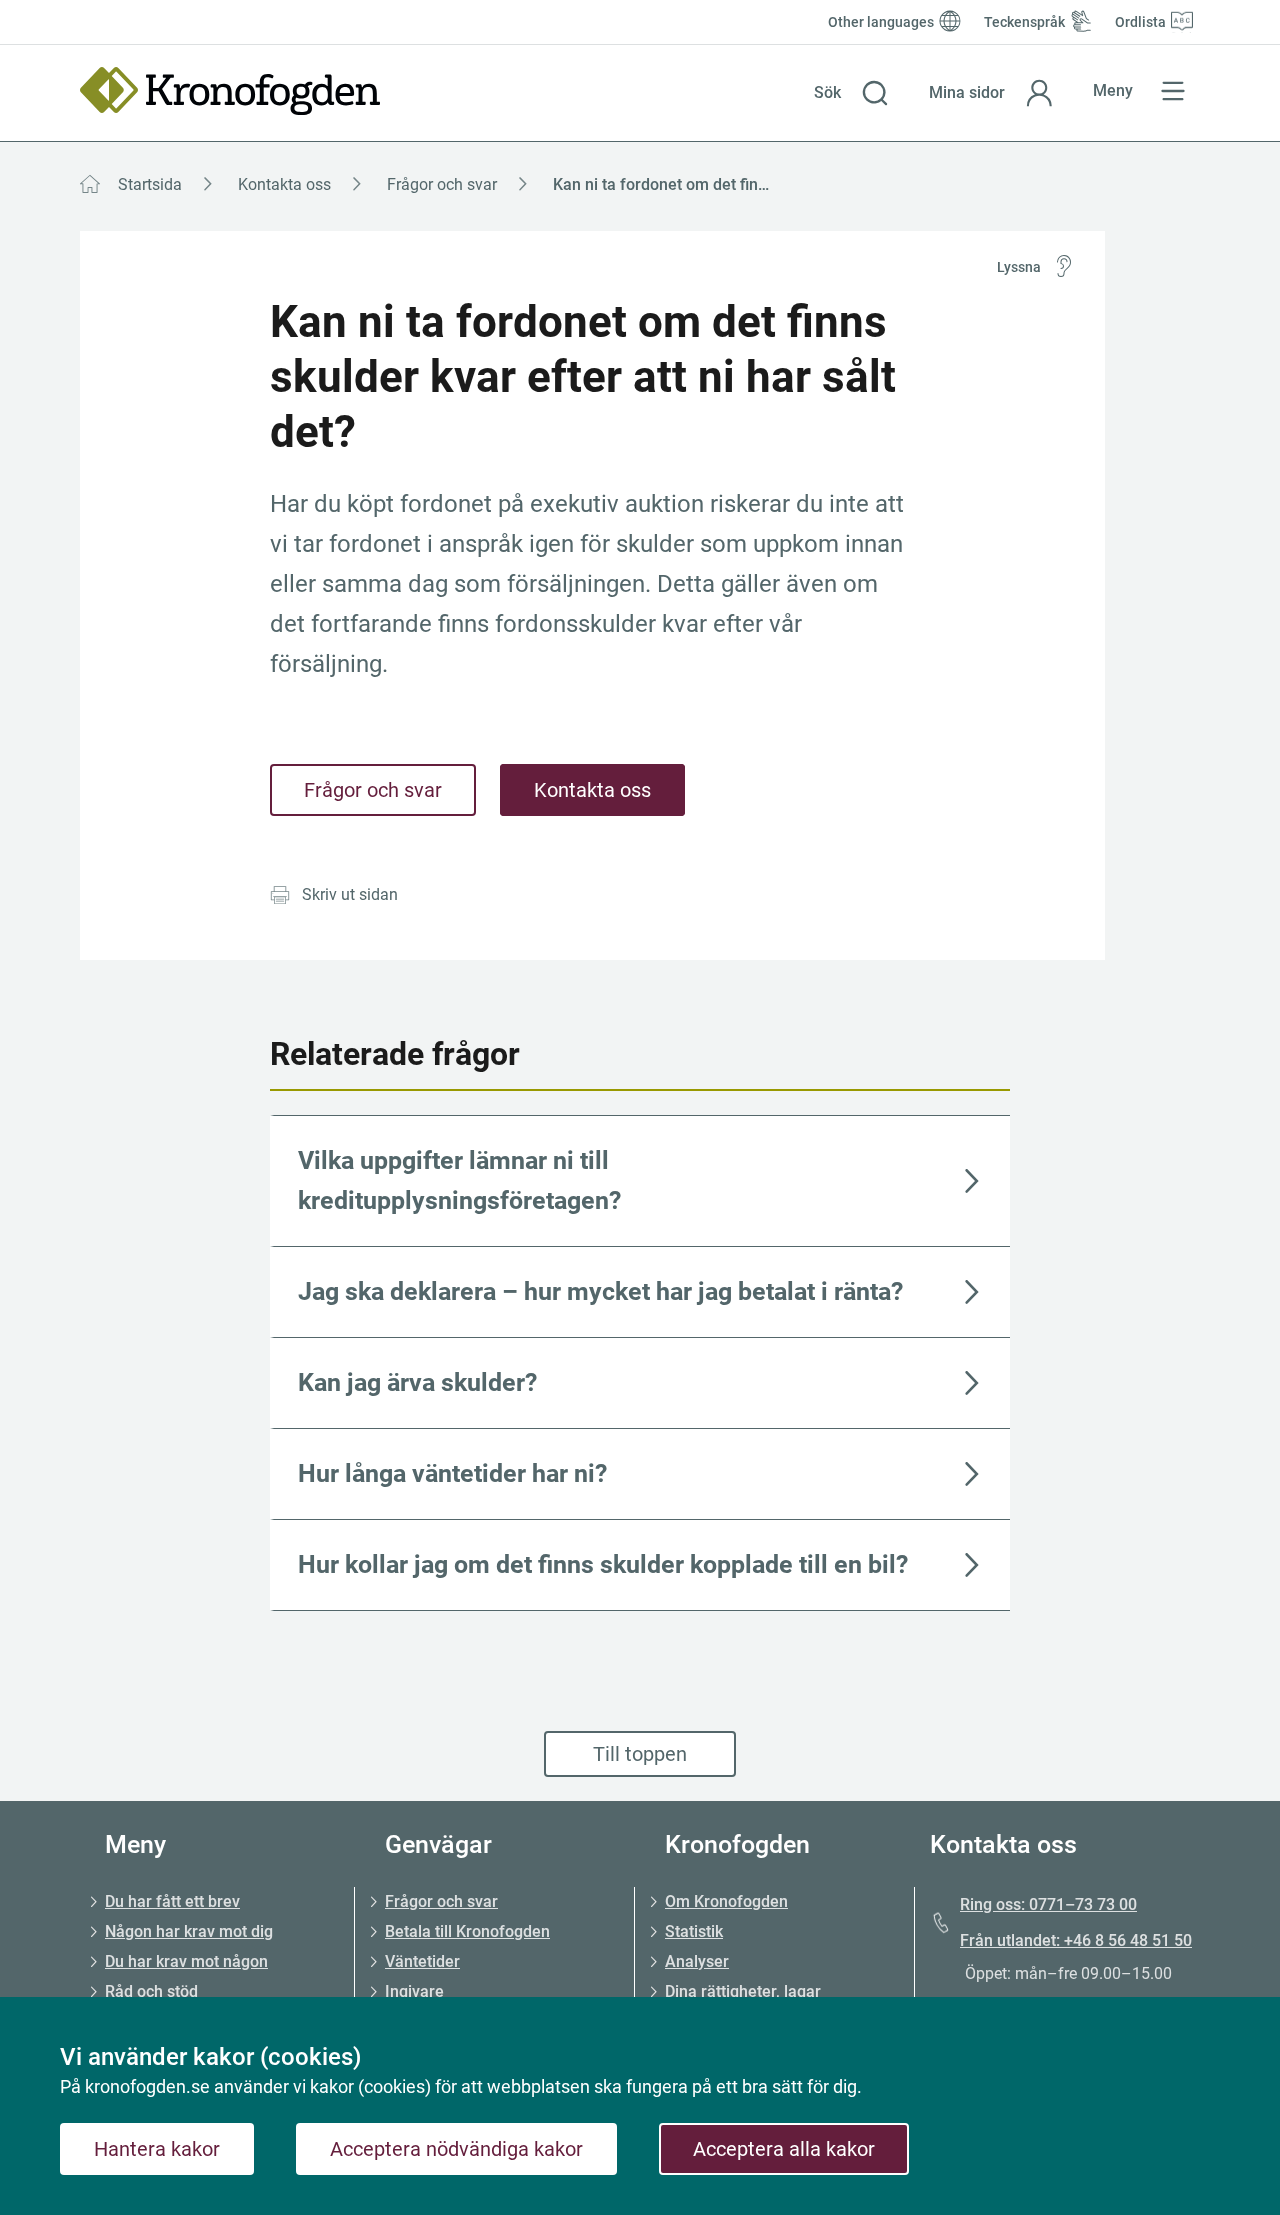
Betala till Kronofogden (467, 1931)
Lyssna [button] (1019, 267)
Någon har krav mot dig (189, 1931)
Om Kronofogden (726, 1901)
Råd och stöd (151, 1991)
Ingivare (414, 1991)
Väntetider (422, 1961)
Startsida (150, 184)
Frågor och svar (442, 184)
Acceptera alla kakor (784, 2149)
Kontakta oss (284, 184)
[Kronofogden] (230, 91)
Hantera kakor (157, 2149)
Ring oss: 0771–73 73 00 (1048, 1904)
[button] (851, 93)
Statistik (694, 1931)
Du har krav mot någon (186, 1961)
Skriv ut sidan (350, 894)
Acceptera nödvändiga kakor (456, 2149)
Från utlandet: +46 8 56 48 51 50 (1076, 1940)
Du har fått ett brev (172, 1901)
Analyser (697, 1961)
